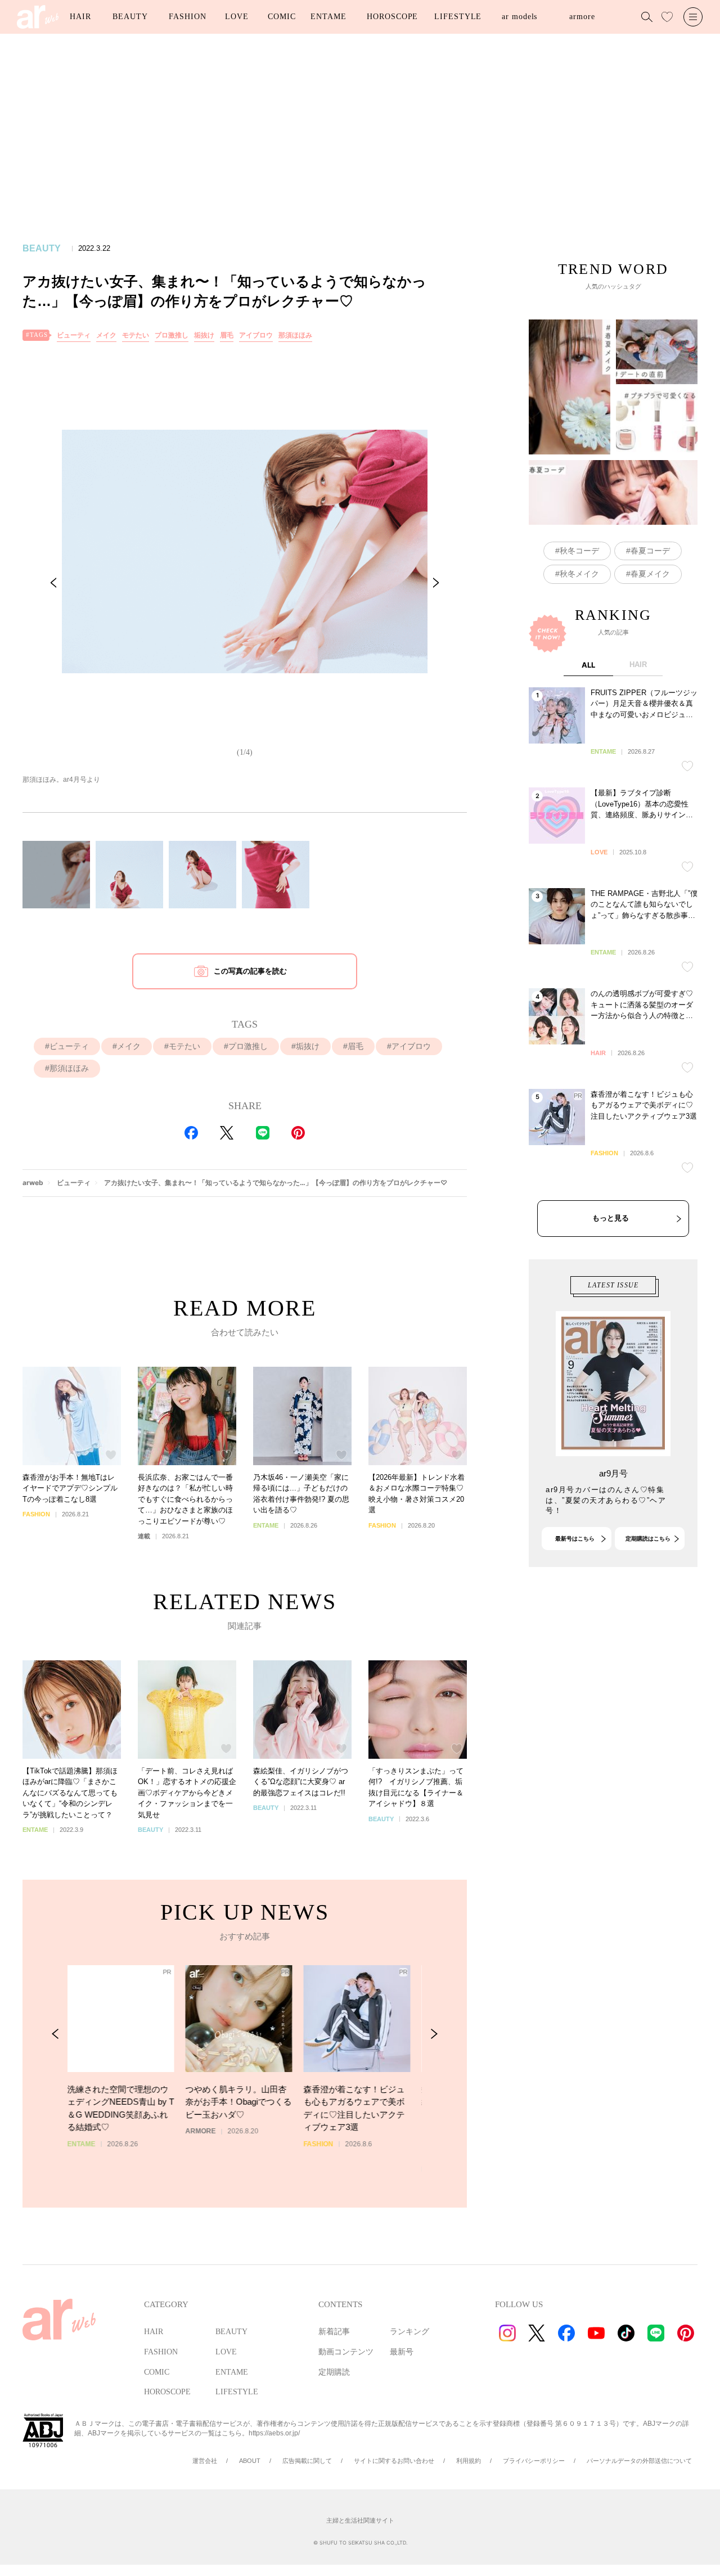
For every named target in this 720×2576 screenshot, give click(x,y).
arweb (33, 1183)
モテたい (136, 335)
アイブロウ (256, 335)
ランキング (409, 2332)
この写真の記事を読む (250, 971)
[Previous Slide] (53, 583)
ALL (588, 665)
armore (582, 17)
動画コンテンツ (346, 2352)
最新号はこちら (575, 1539)
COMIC (282, 17)
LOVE (237, 17)
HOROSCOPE (392, 17)
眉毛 (227, 335)
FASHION (187, 17)
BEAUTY (130, 17)
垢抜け (204, 335)
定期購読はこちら (648, 1539)
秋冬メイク (579, 574)
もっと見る (611, 1218)
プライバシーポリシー (534, 2461)
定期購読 (334, 2372)
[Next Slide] (436, 583)
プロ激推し (172, 335)
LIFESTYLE (458, 17)
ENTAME (328, 17)
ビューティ (74, 335)
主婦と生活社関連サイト (360, 2520)
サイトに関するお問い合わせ (394, 2461)
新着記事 (334, 2332)
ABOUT (250, 2461)
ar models (519, 17)
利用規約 (469, 2461)
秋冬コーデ (579, 551)
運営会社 (205, 2461)
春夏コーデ (650, 551)
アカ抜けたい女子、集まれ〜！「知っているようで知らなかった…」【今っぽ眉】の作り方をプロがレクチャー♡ (276, 1183)
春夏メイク (650, 574)
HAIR (80, 17)
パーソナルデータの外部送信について (639, 2461)
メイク (106, 335)
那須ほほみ (295, 335)
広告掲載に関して (307, 2461)
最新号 (402, 2352)
